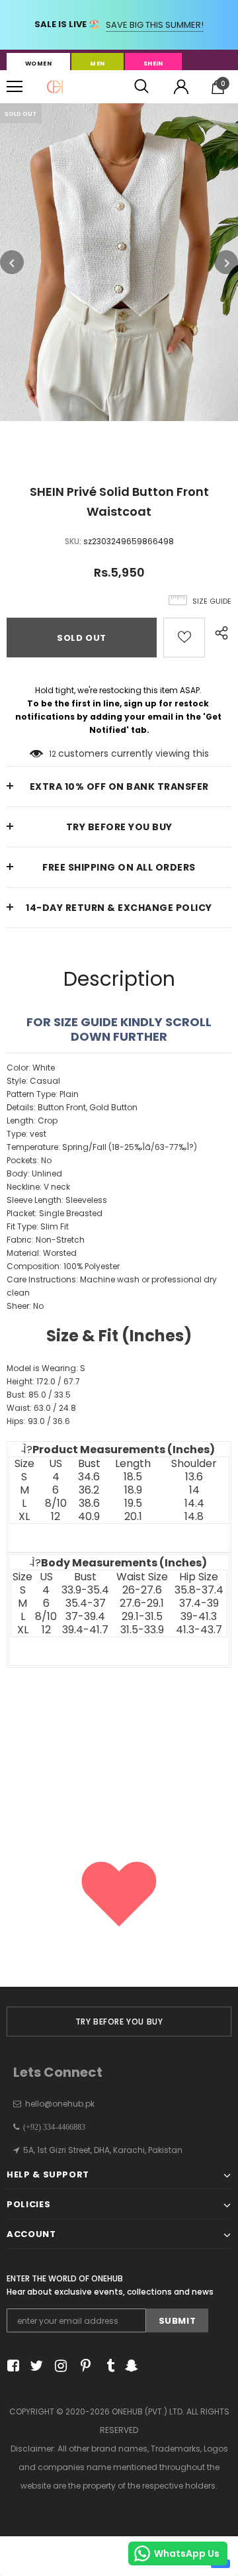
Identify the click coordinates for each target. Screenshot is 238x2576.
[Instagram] (59, 2366)
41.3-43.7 (199, 1630)
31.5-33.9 (142, 1630)
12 (53, 754)
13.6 (194, 1477)
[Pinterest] (82, 2366)
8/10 (56, 1503)
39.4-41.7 (85, 1630)
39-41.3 (199, 1617)
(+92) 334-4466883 (52, 2127)
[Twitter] (35, 2366)
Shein (153, 64)
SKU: (73, 541)
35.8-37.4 (199, 1590)
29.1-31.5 (142, 1617)
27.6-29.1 (142, 1603)
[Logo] (55, 87)
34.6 (89, 1477)
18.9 (133, 1490)
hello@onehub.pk (60, 2104)
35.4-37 (86, 1603)
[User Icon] (181, 87)
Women (38, 64)
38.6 (89, 1503)
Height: (43, 1381)
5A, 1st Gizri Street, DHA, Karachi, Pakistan (103, 2150)
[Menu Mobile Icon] (15, 87)
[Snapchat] (130, 2366)
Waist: (41, 1408)
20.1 (133, 1517)
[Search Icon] (141, 87)
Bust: (39, 1395)
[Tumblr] (106, 2366)
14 (194, 1490)
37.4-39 (199, 1603)
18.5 (133, 1477)
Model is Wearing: (46, 1368)
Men (97, 64)
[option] (119, 262)
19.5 (133, 1503)
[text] (119, 1307)
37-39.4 (85, 1617)
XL (24, 1517)
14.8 (194, 1517)
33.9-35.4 (85, 1590)
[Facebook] (11, 2366)
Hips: (38, 1421)
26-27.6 (142, 1590)
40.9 (89, 1517)
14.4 (194, 1503)
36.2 (89, 1490)
